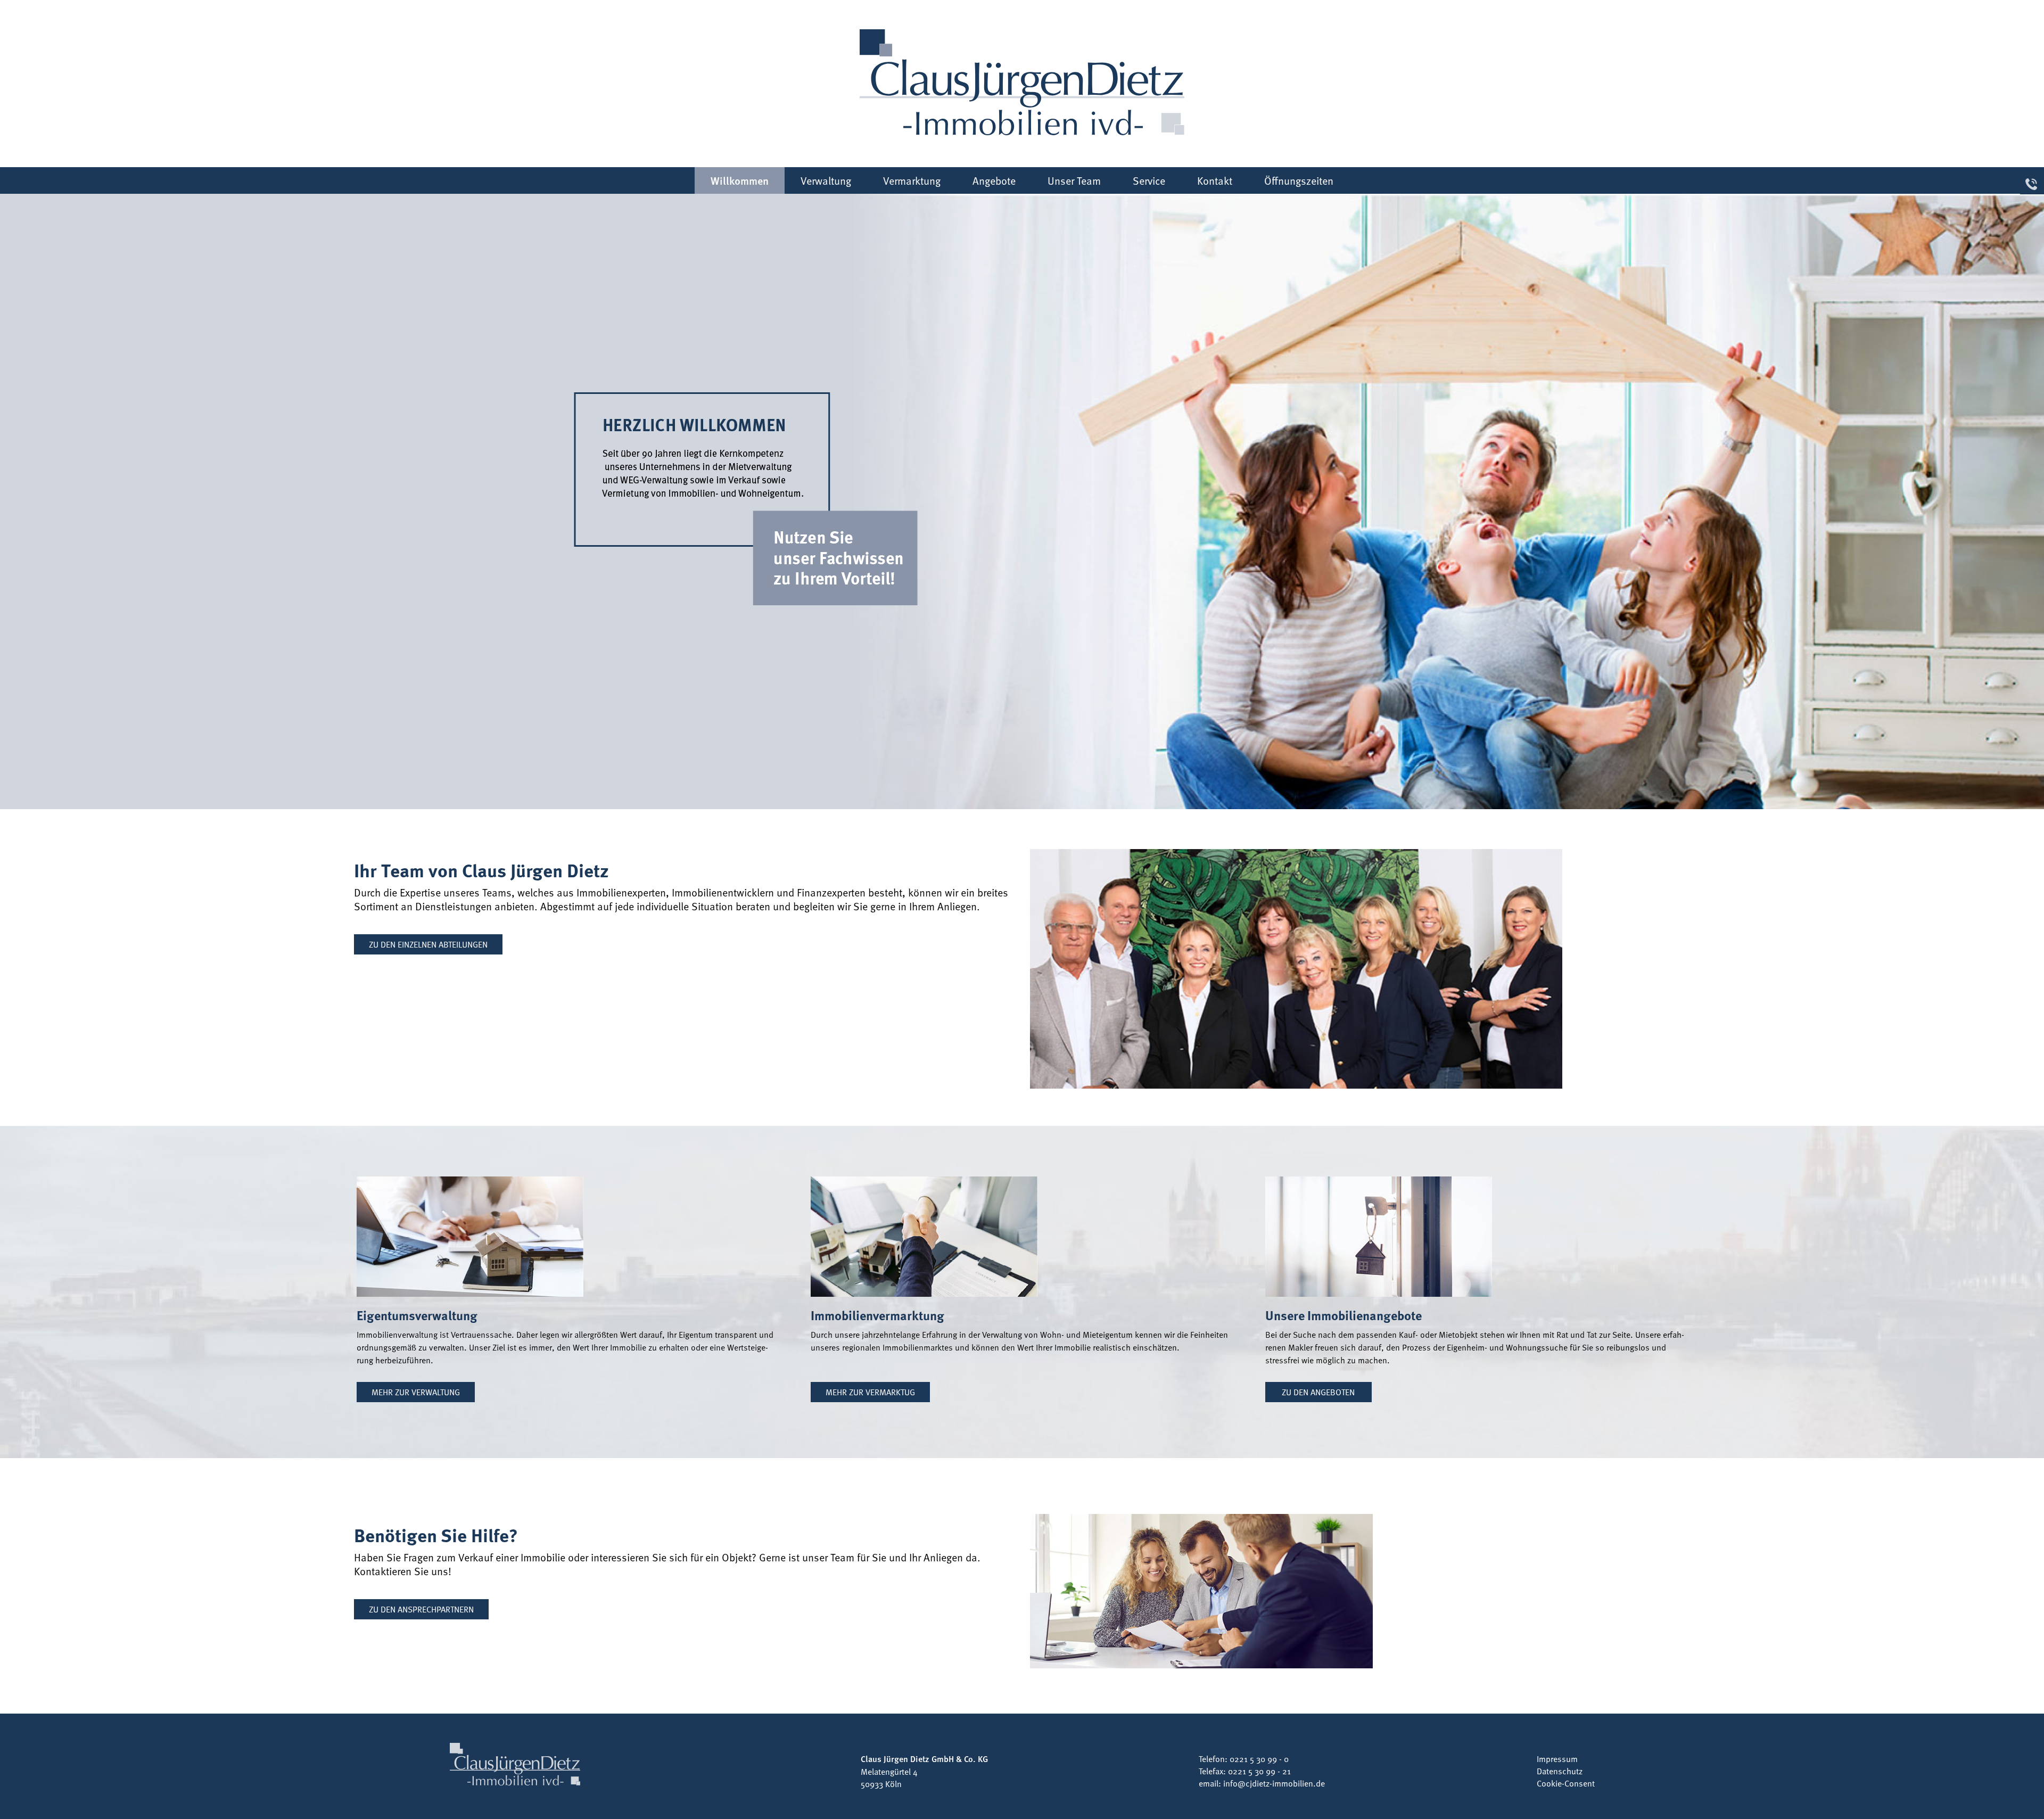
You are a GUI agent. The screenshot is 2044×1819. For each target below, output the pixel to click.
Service (1149, 180)
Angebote (994, 180)
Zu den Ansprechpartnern (421, 1609)
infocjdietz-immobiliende (1274, 1783)
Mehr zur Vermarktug (870, 1392)
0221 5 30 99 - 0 (1259, 1758)
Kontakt (1215, 180)
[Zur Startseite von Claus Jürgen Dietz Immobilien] (1022, 82)
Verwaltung (826, 180)
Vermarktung (912, 180)
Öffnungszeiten (1299, 180)
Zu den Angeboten (1318, 1392)
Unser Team (1074, 180)
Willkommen (740, 180)
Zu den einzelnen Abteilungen (428, 944)
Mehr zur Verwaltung (416, 1392)
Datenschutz (1560, 1771)
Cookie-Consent (1566, 1783)
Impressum (1557, 1758)
